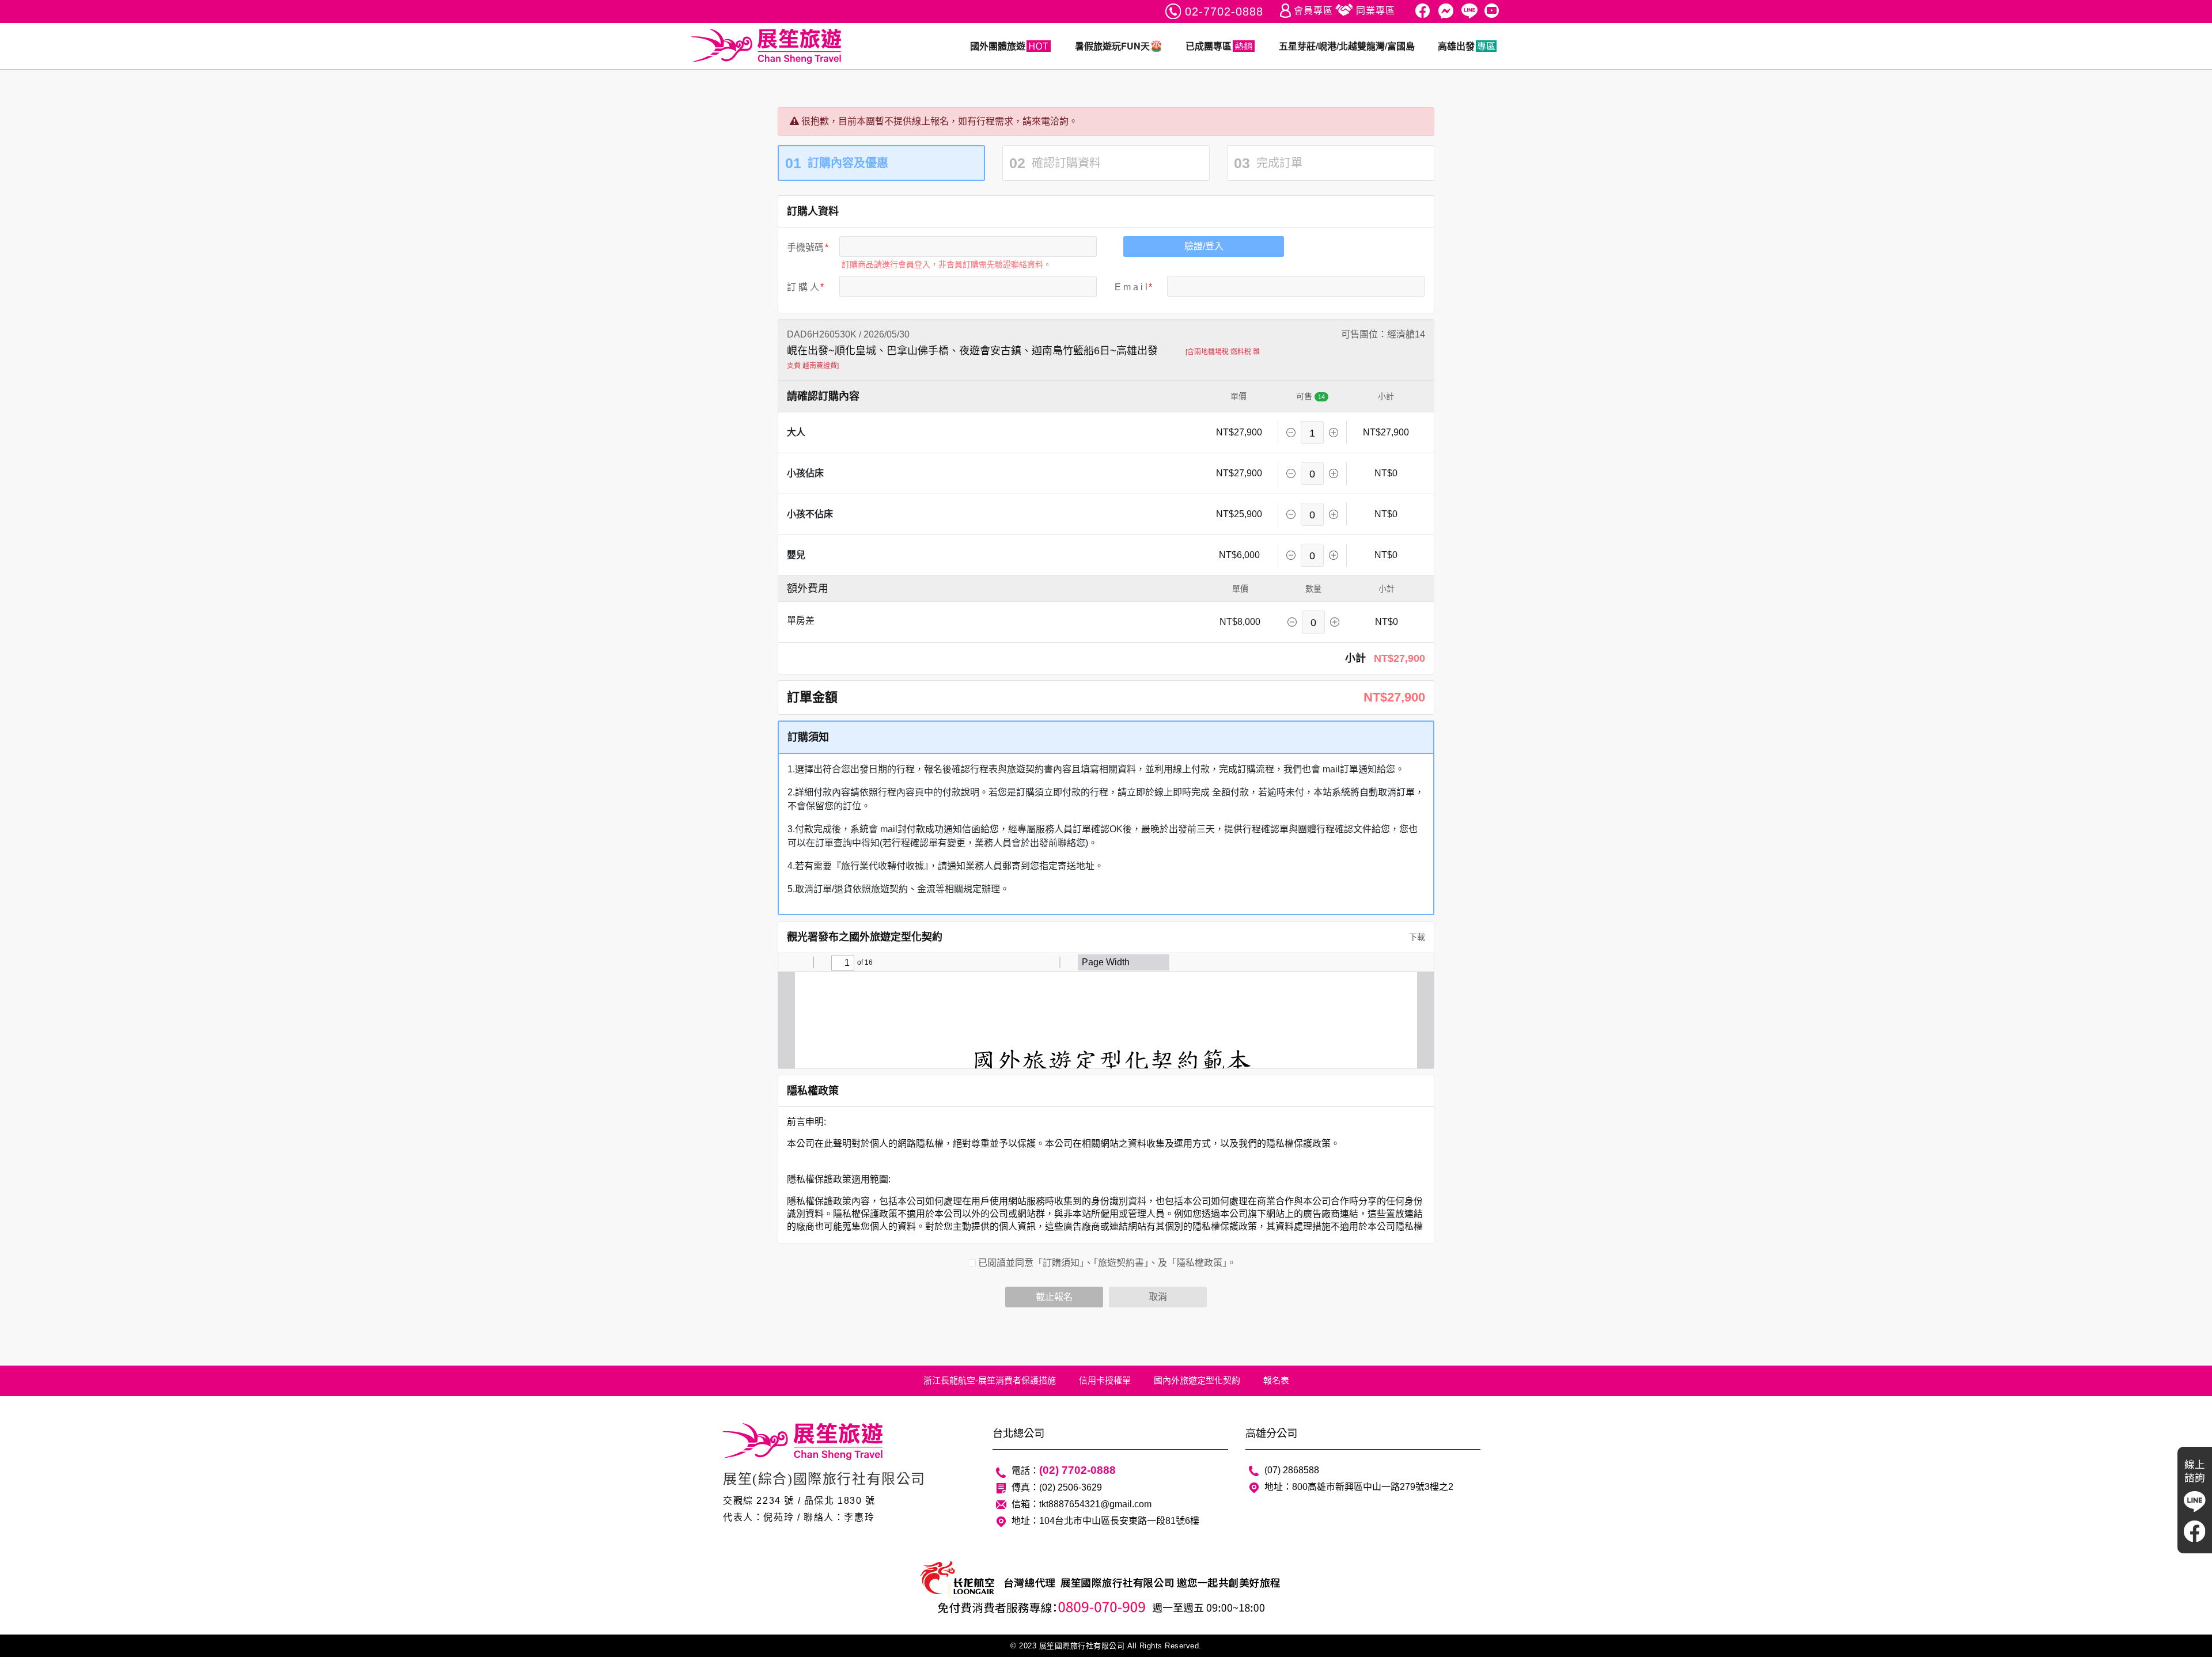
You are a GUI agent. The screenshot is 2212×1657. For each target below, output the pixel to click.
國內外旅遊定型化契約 (1197, 1380)
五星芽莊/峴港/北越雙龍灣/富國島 (1347, 46)
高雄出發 (1456, 46)
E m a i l (1131, 287)
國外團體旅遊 (998, 46)
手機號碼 (805, 247)
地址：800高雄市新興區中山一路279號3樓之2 (1359, 1487)
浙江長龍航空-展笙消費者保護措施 (990, 1380)
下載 (1416, 937)
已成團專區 (1209, 46)
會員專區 (1313, 11)
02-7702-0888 (1224, 12)
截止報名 (1054, 1297)
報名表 (1276, 1380)
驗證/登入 (1204, 246)
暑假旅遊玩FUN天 (1112, 46)
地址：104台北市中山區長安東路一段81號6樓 (1105, 1521)
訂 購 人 (803, 287)
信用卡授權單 (1105, 1380)
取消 (1158, 1297)
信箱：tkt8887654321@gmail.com (1082, 1504)
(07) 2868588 (1292, 1470)
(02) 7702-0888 (1077, 1470)
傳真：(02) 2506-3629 (1057, 1487)
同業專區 (1376, 11)
